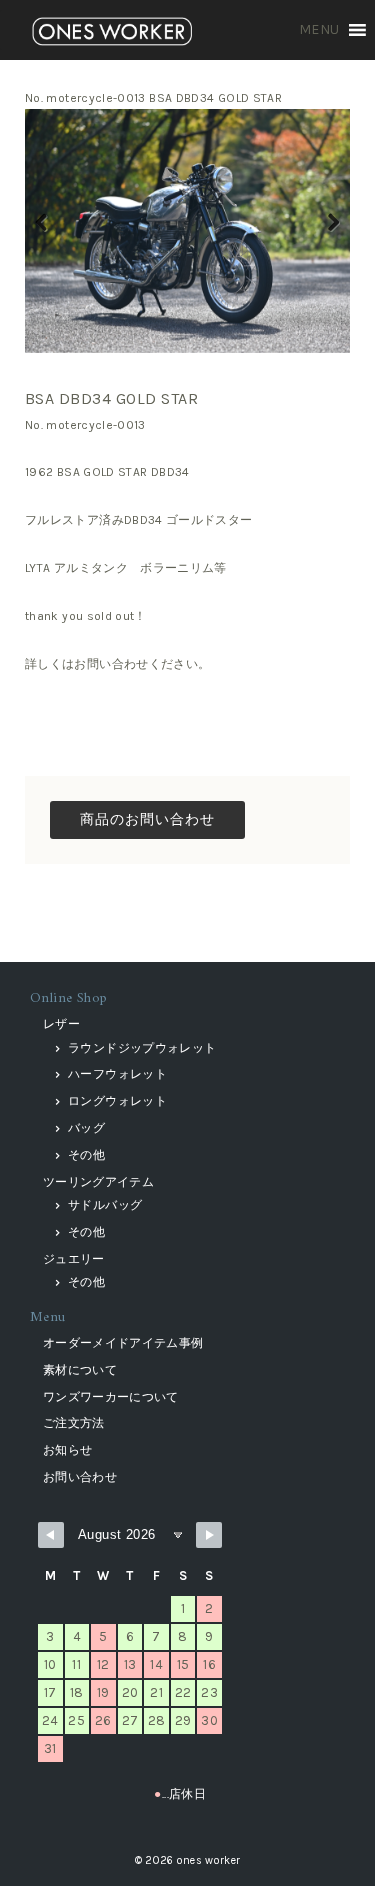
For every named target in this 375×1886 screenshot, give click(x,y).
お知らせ (67, 1450)
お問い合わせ (80, 1477)
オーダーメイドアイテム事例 (123, 1343)
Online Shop (69, 998)
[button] (319, 30)
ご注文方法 (74, 1423)
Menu (48, 1317)
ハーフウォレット (117, 1074)
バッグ (86, 1128)
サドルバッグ (105, 1205)
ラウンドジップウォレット (142, 1048)
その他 (86, 1155)
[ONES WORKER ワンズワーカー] (112, 33)
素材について (80, 1370)
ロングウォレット (117, 1101)
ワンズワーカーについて (111, 1397)
